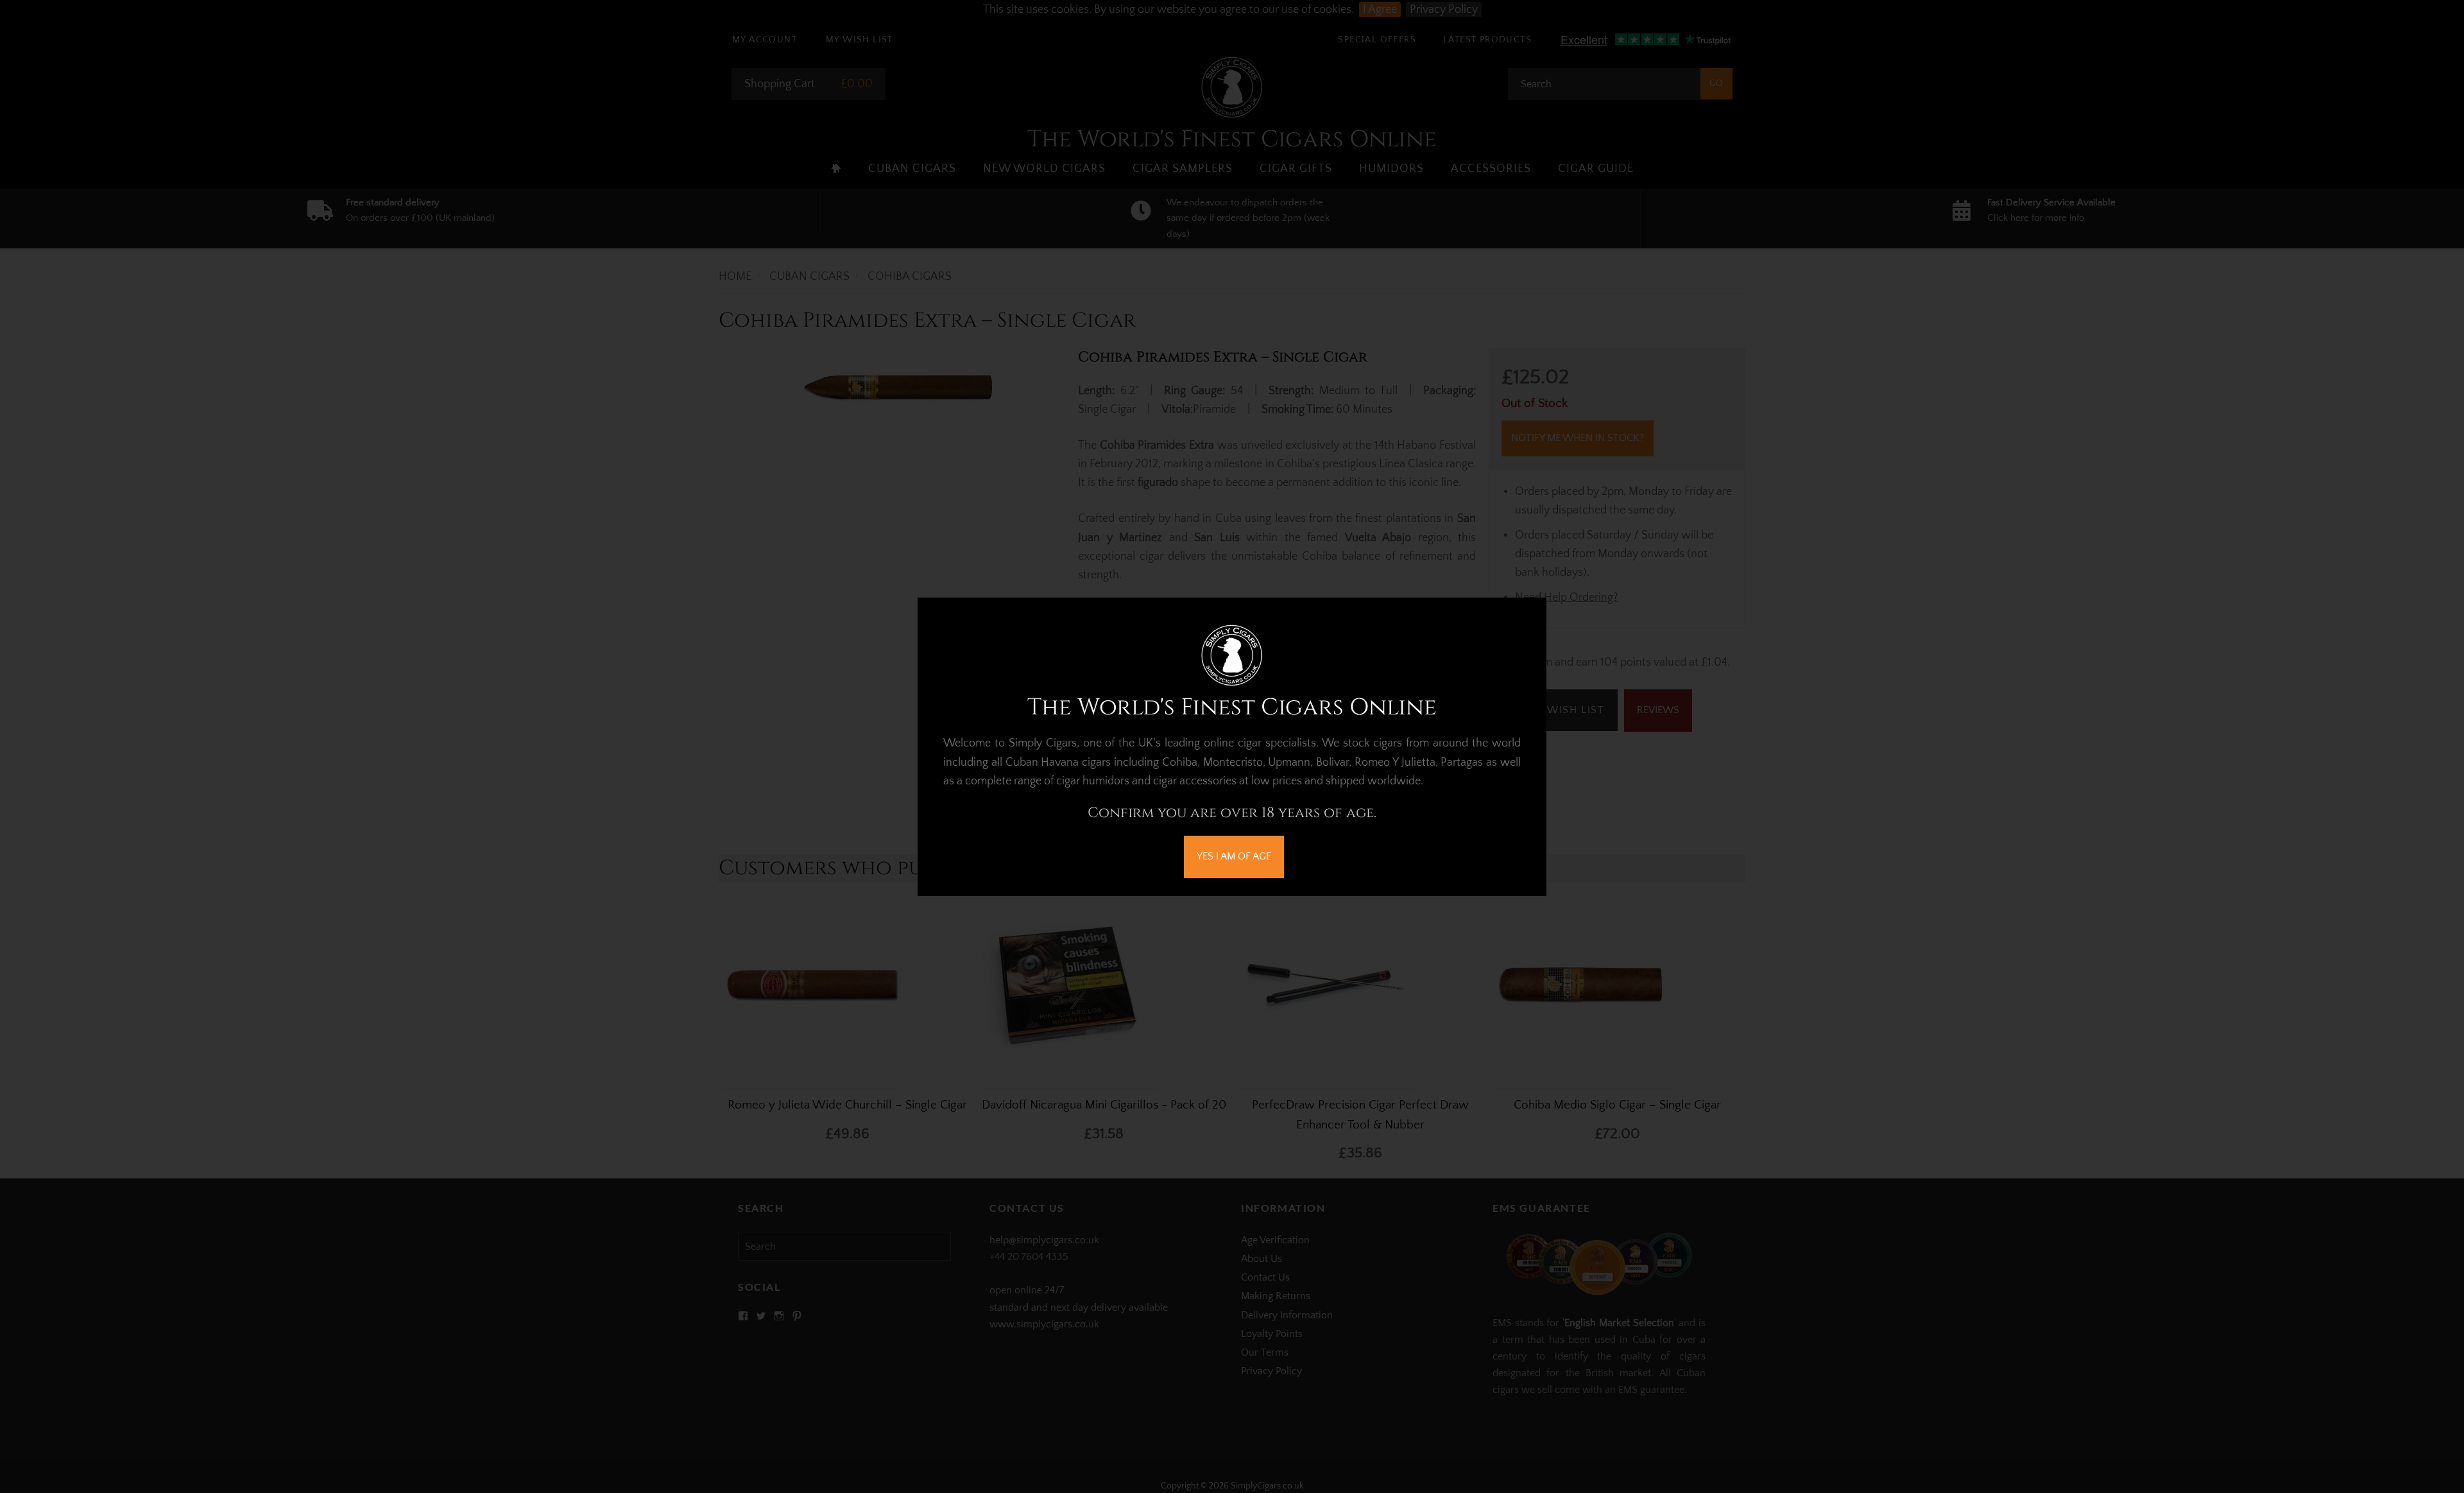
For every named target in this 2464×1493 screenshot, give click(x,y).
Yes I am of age (1234, 856)
